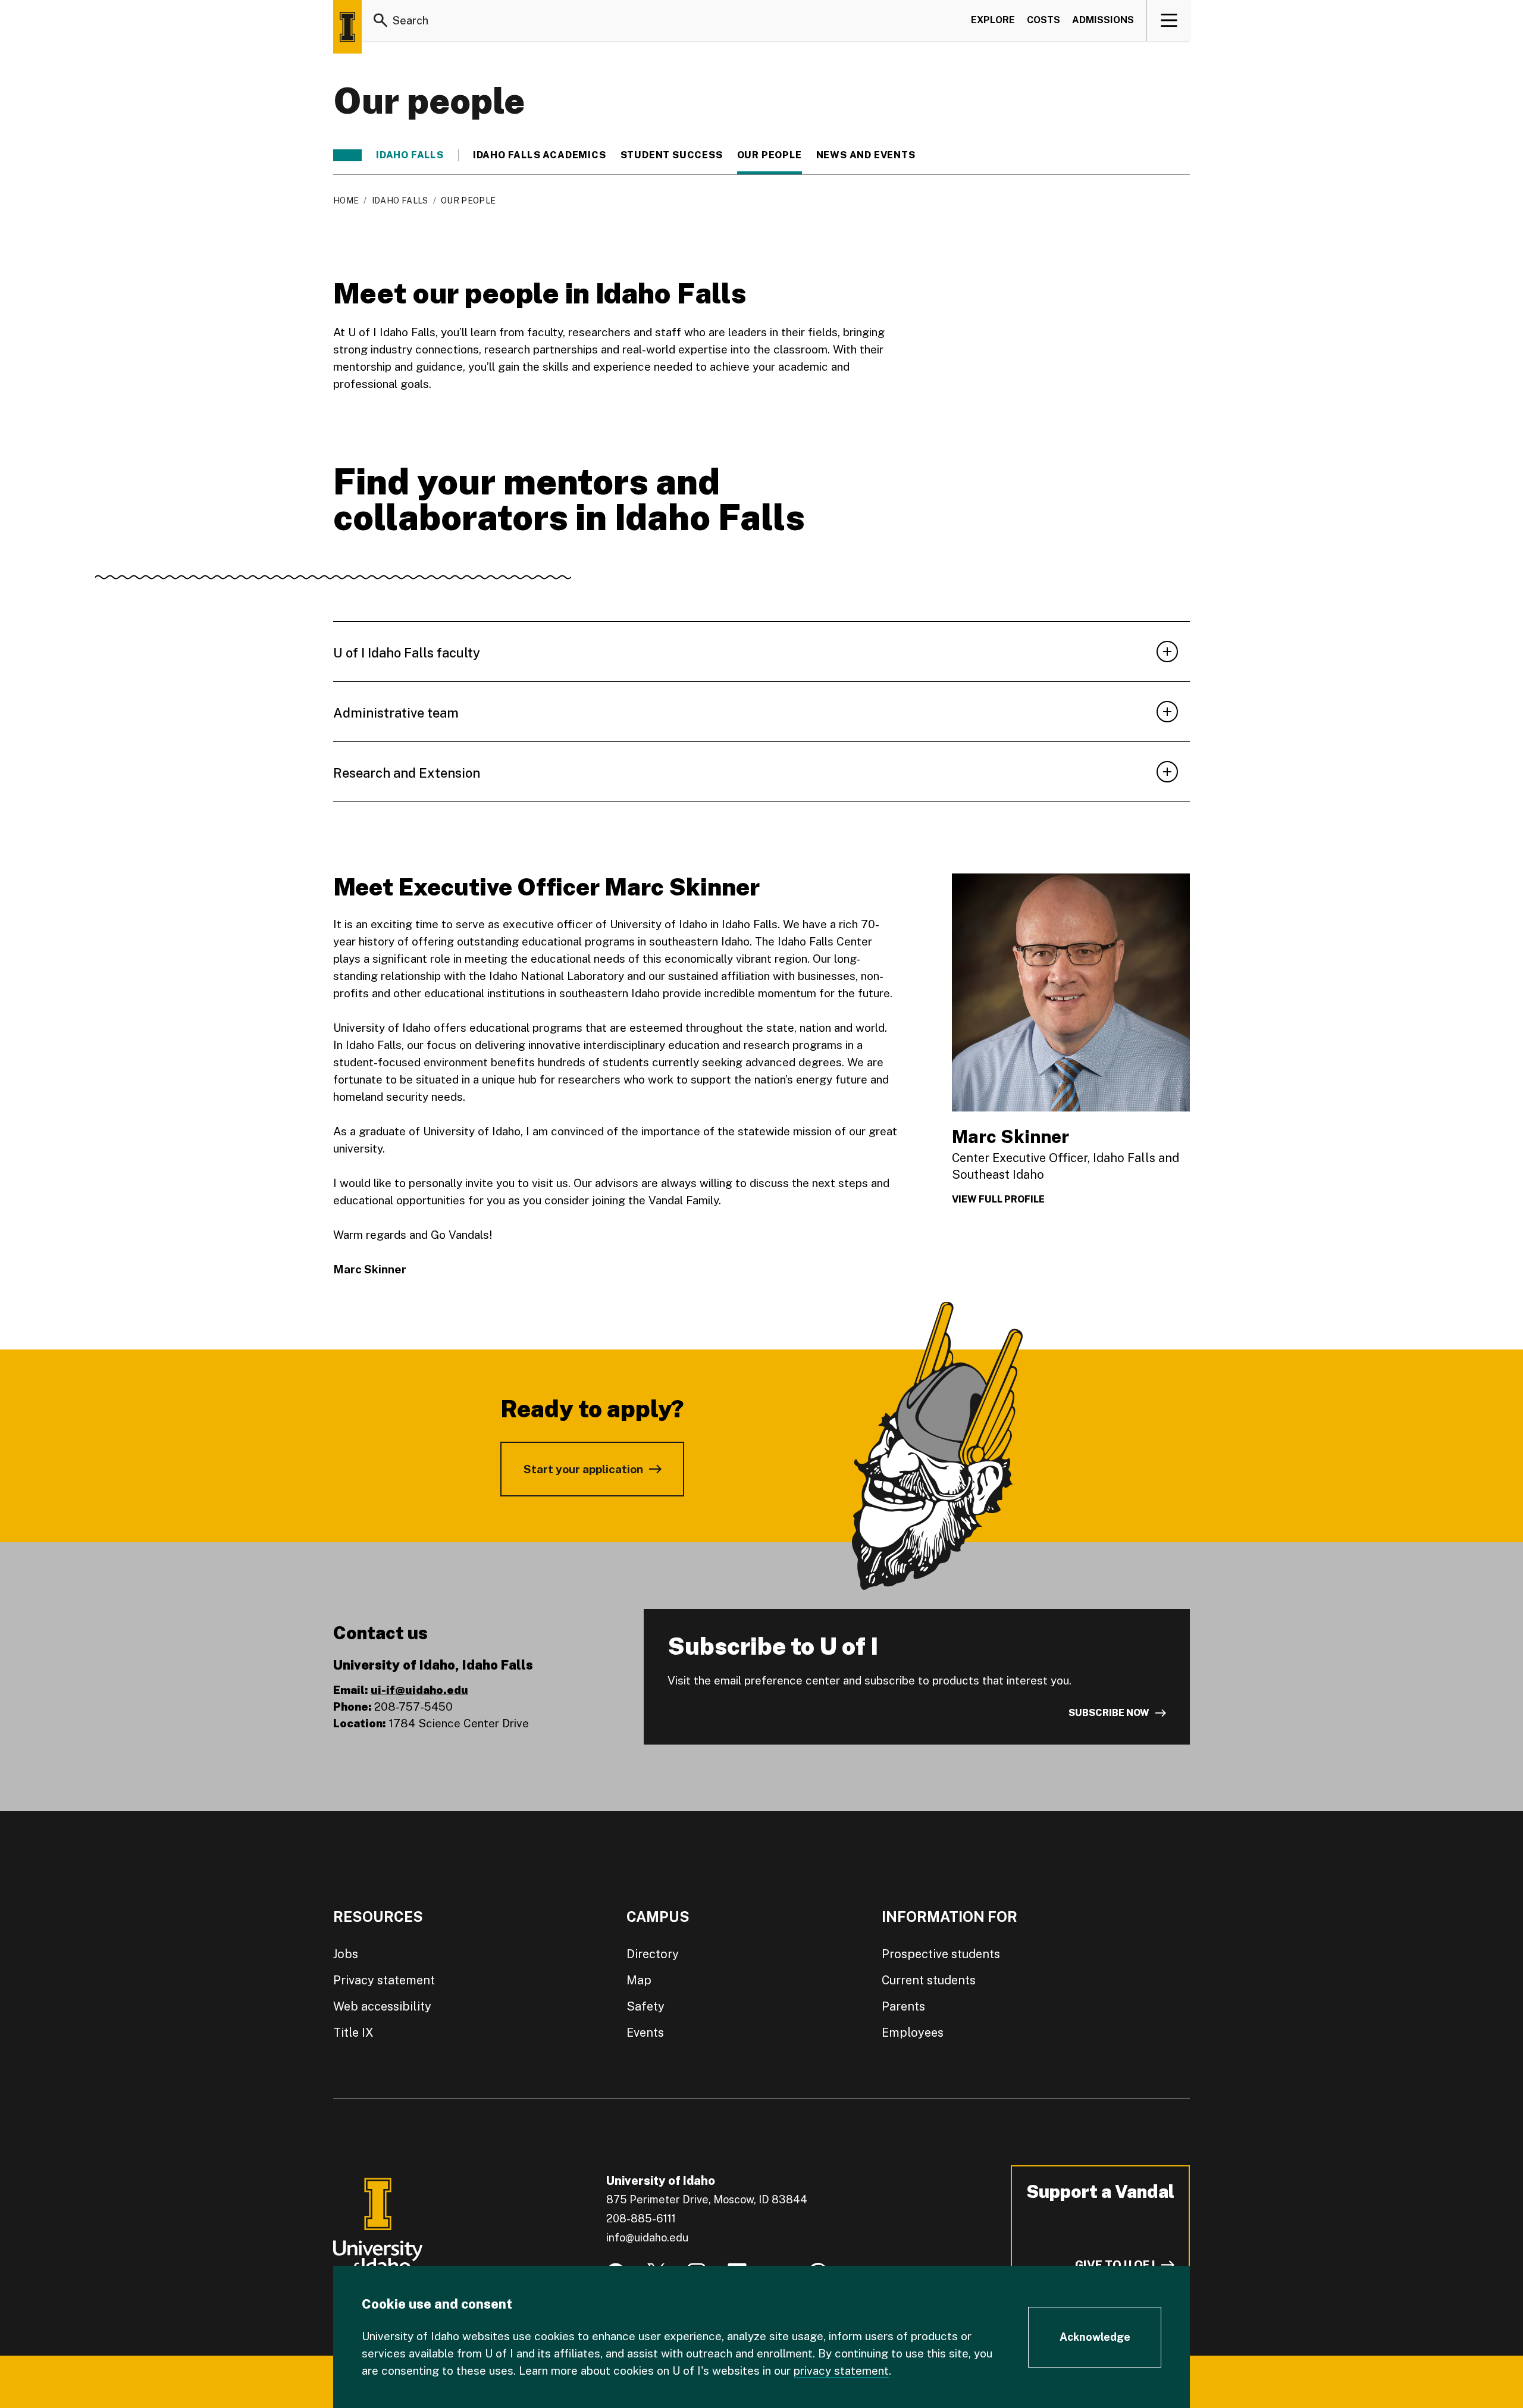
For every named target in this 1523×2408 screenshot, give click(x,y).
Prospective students (941, 1954)
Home (346, 201)
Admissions (1103, 20)
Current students (929, 1980)
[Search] (381, 20)
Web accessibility (382, 2006)
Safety (645, 2006)
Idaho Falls (410, 155)
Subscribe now (1109, 1713)
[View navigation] (1169, 20)
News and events (866, 155)
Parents (903, 2006)
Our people (770, 155)
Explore (993, 20)
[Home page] (347, 27)
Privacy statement (384, 1980)
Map (639, 1980)
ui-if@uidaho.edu (419, 1690)
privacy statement (841, 2371)
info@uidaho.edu (647, 2238)
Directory (653, 1954)
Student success (672, 155)
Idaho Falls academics (540, 155)
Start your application (583, 1469)
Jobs (346, 1954)
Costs (1043, 20)
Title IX (353, 2033)
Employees (913, 2033)
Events (645, 2033)
